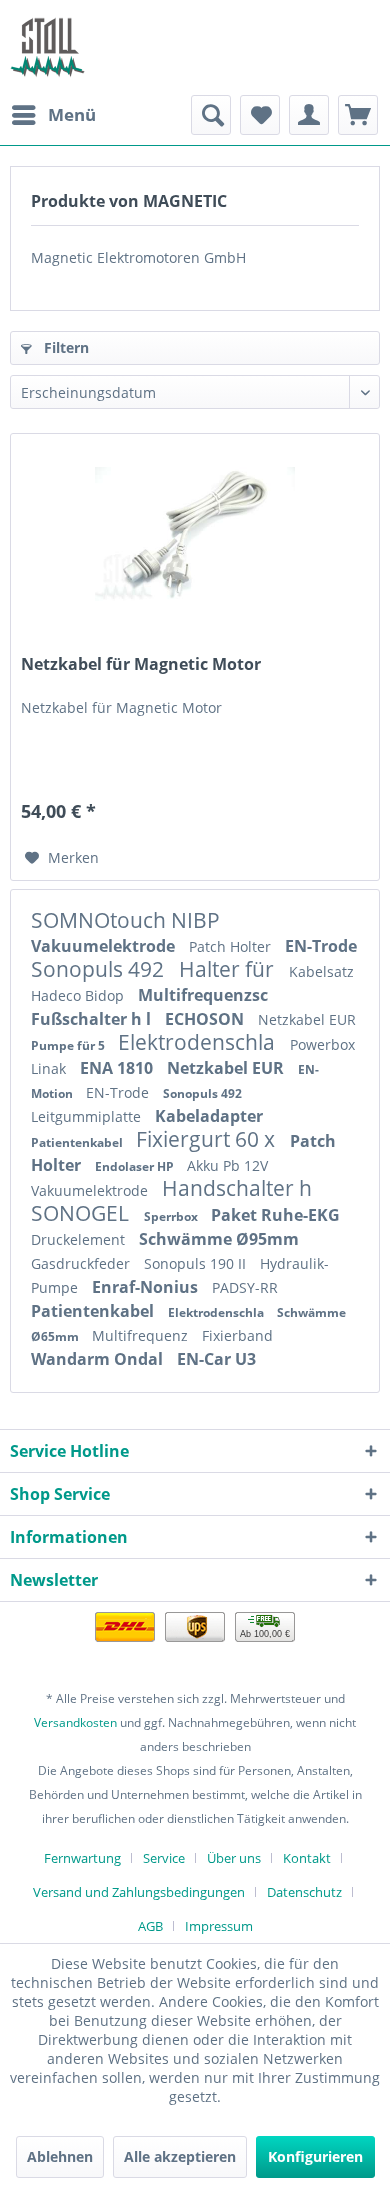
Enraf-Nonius (147, 1287)
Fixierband (237, 1335)
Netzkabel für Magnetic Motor (141, 664)
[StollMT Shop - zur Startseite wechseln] (47, 47)
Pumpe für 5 (69, 1045)
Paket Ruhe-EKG (275, 1215)
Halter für (229, 969)
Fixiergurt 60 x (208, 1139)
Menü (72, 114)
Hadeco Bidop (79, 995)
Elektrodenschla (199, 1042)
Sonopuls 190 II (197, 1263)
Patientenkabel (78, 1142)
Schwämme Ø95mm (219, 1239)
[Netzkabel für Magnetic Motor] (195, 534)
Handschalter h (237, 1188)
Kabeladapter (209, 1116)
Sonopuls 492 (100, 969)
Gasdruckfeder (82, 1263)
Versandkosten (75, 1722)
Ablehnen (60, 2156)
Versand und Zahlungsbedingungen (139, 1892)
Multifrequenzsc (203, 995)
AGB (150, 1926)
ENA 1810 (118, 1068)
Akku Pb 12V (227, 1165)
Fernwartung (82, 1858)
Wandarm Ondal (99, 1359)
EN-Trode (321, 946)
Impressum (219, 1926)
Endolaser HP (136, 1166)
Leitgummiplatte (88, 1116)
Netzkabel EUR (307, 1019)
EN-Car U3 (216, 1359)
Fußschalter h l (93, 1019)
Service (164, 1858)
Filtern (64, 347)
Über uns (234, 1858)
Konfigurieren (315, 2156)
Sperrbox (172, 1216)
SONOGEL (82, 1213)
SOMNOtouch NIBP (125, 920)
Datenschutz (304, 1892)
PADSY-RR (245, 1287)
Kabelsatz (321, 971)
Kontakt (307, 1858)
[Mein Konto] (309, 115)
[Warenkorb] (358, 115)
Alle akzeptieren (180, 2156)
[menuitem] (53, 115)
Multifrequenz (142, 1335)
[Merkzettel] (260, 115)
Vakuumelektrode (105, 946)
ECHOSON (206, 1019)
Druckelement (80, 1239)
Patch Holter (232, 946)
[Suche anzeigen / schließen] (211, 115)
